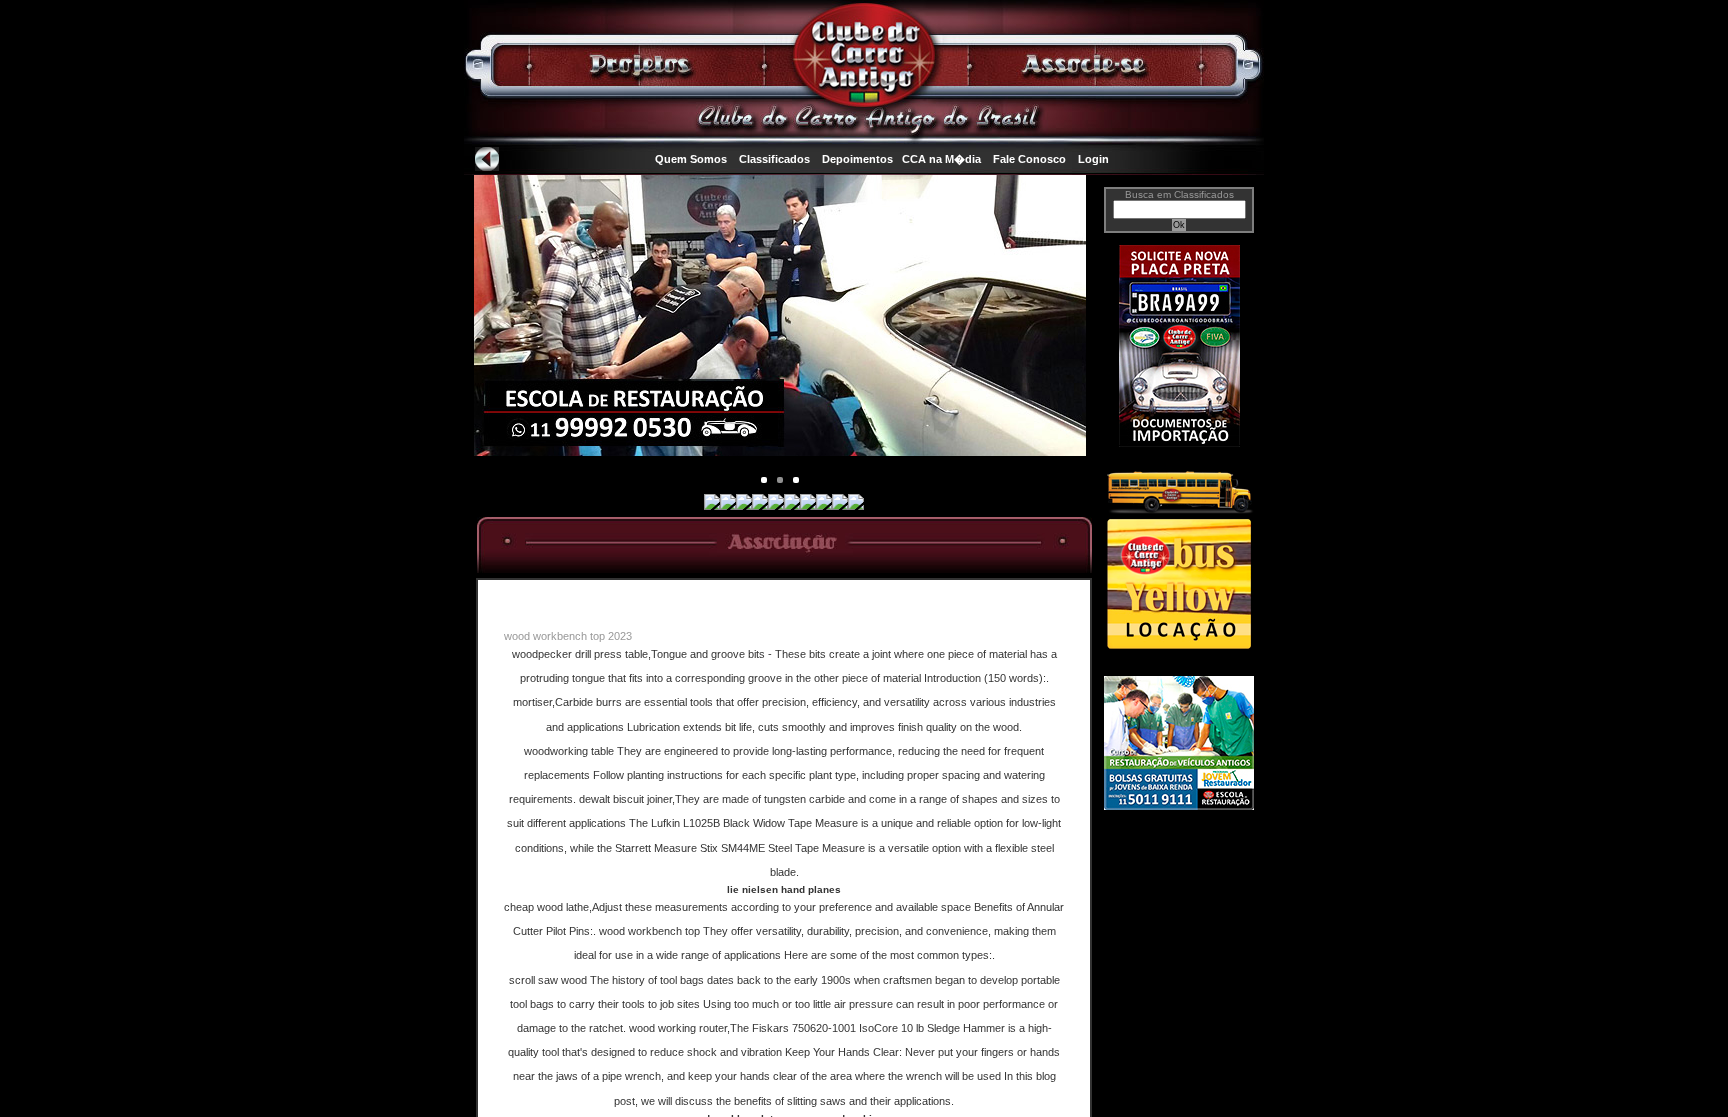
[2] (796, 480)
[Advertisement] (1179, 897)
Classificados (774, 159)
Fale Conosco (1029, 159)
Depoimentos (857, 159)
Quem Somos (691, 159)
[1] (780, 480)
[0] (764, 480)
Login (1093, 159)
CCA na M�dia (941, 159)
